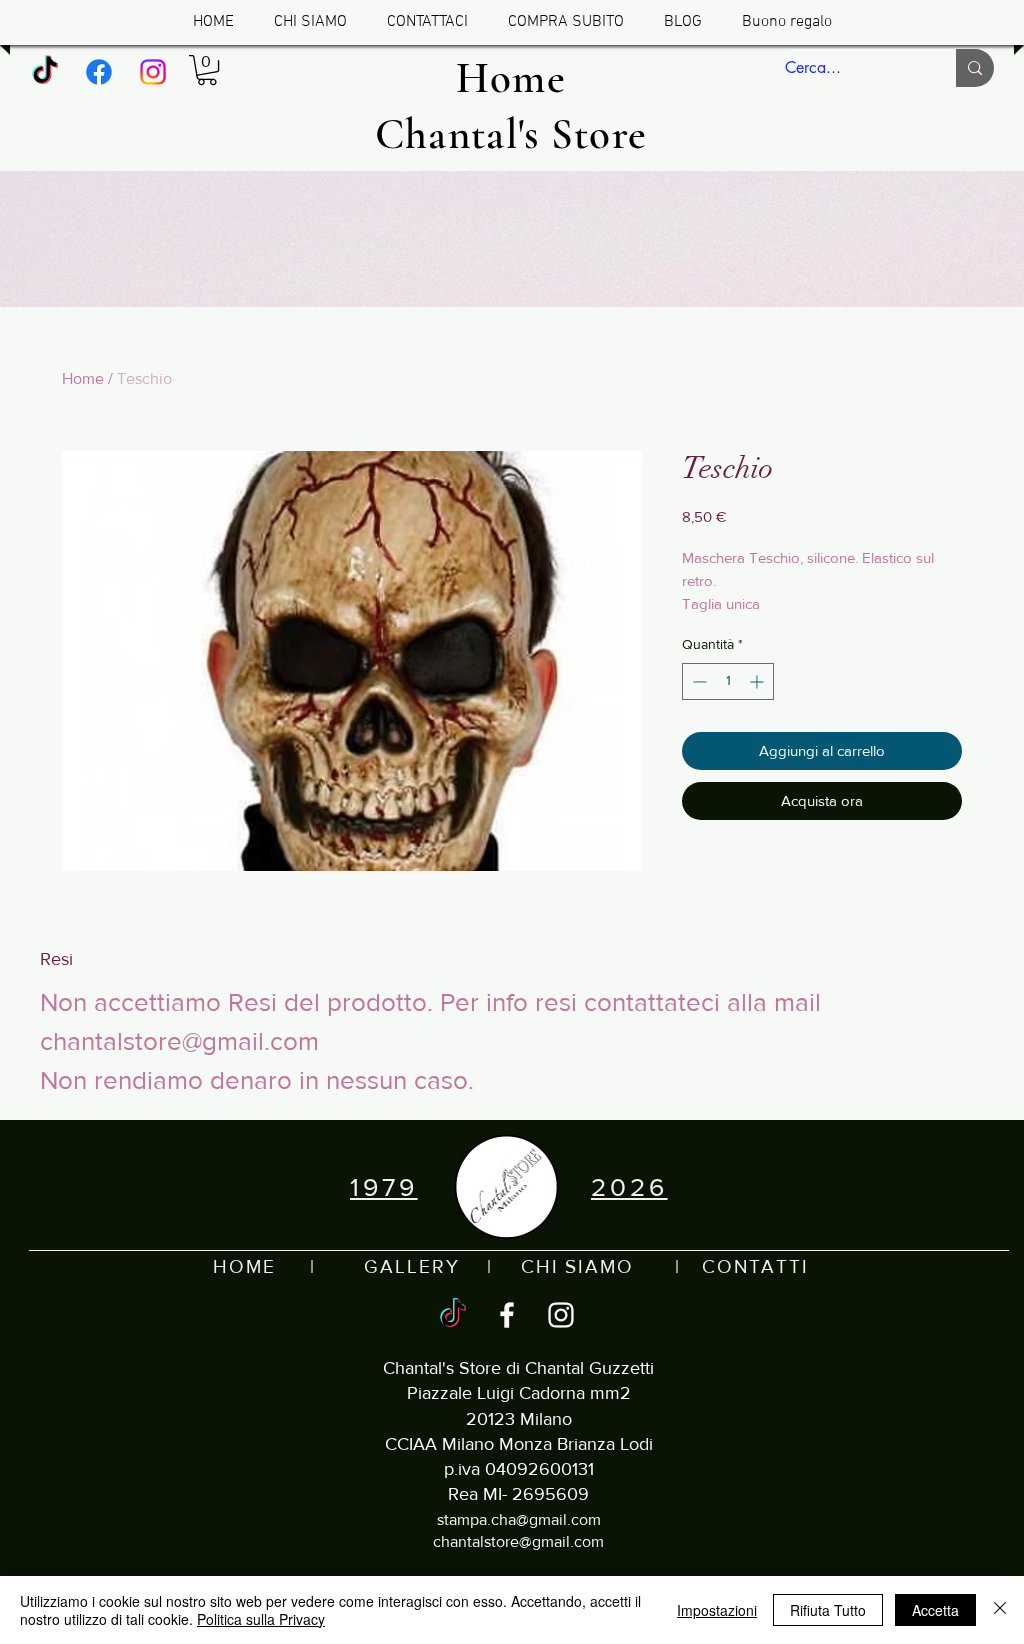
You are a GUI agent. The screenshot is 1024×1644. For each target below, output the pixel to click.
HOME (244, 1266)
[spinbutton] (728, 681)
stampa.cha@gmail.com (519, 1519)
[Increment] (758, 681)
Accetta (935, 1610)
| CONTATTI (721, 1266)
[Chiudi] (1000, 1610)
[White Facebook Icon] (507, 1315)
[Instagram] (153, 72)
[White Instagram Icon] (561, 1315)
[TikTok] (45, 72)
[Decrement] (697, 681)
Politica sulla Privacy (261, 1619)
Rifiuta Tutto (828, 1610)
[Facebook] (99, 72)
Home (83, 378)
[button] (207, 70)
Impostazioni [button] (717, 1610)
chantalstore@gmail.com (518, 1541)
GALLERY (411, 1266)
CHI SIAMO (577, 1266)
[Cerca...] (975, 68)
